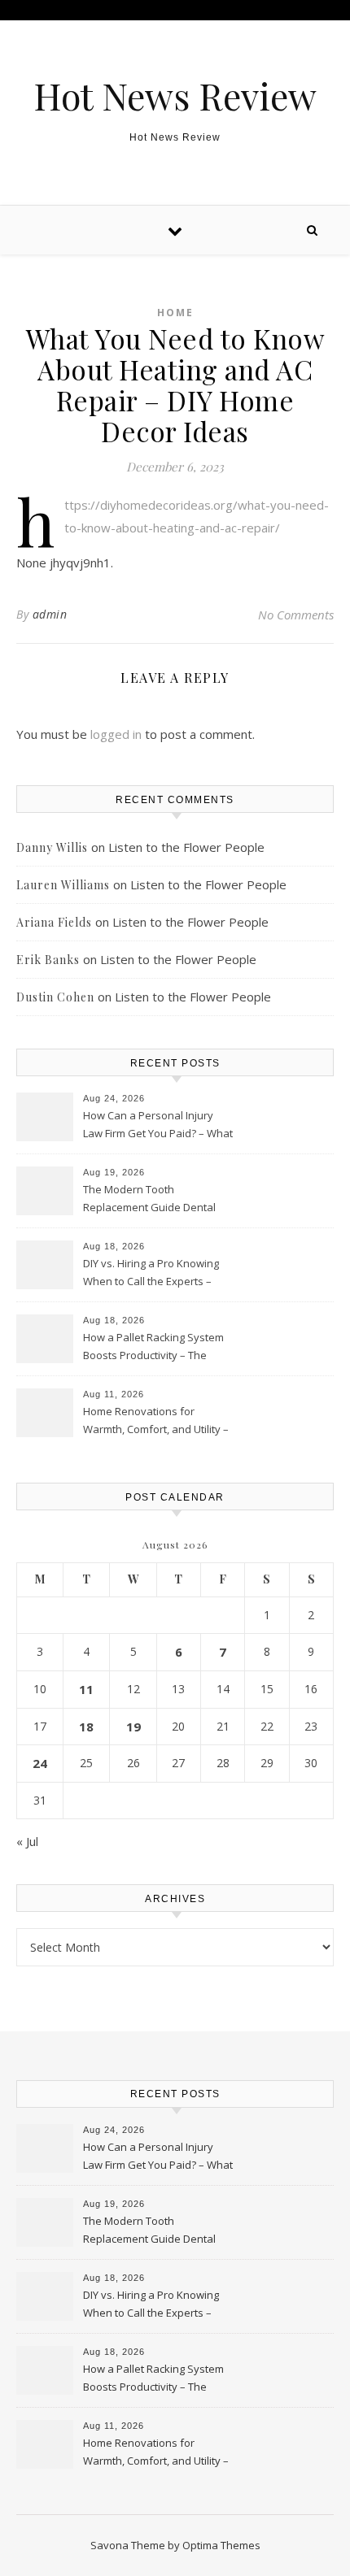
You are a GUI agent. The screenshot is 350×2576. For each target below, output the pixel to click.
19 (133, 1727)
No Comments (296, 615)
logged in (116, 734)
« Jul (27, 1841)
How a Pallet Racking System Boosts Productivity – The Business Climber (153, 1348)
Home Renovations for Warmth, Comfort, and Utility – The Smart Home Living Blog (156, 1422)
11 (86, 1689)
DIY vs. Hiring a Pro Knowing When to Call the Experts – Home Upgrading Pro (151, 1274)
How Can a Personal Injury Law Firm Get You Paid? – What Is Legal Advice (158, 1126)
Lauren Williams (63, 885)
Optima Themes (221, 2545)
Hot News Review (175, 96)
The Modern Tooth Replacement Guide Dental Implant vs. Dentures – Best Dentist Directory (150, 1200)
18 (86, 1727)
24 (40, 1763)
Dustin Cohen (55, 997)
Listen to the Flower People (186, 847)
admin (50, 614)
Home (175, 313)
